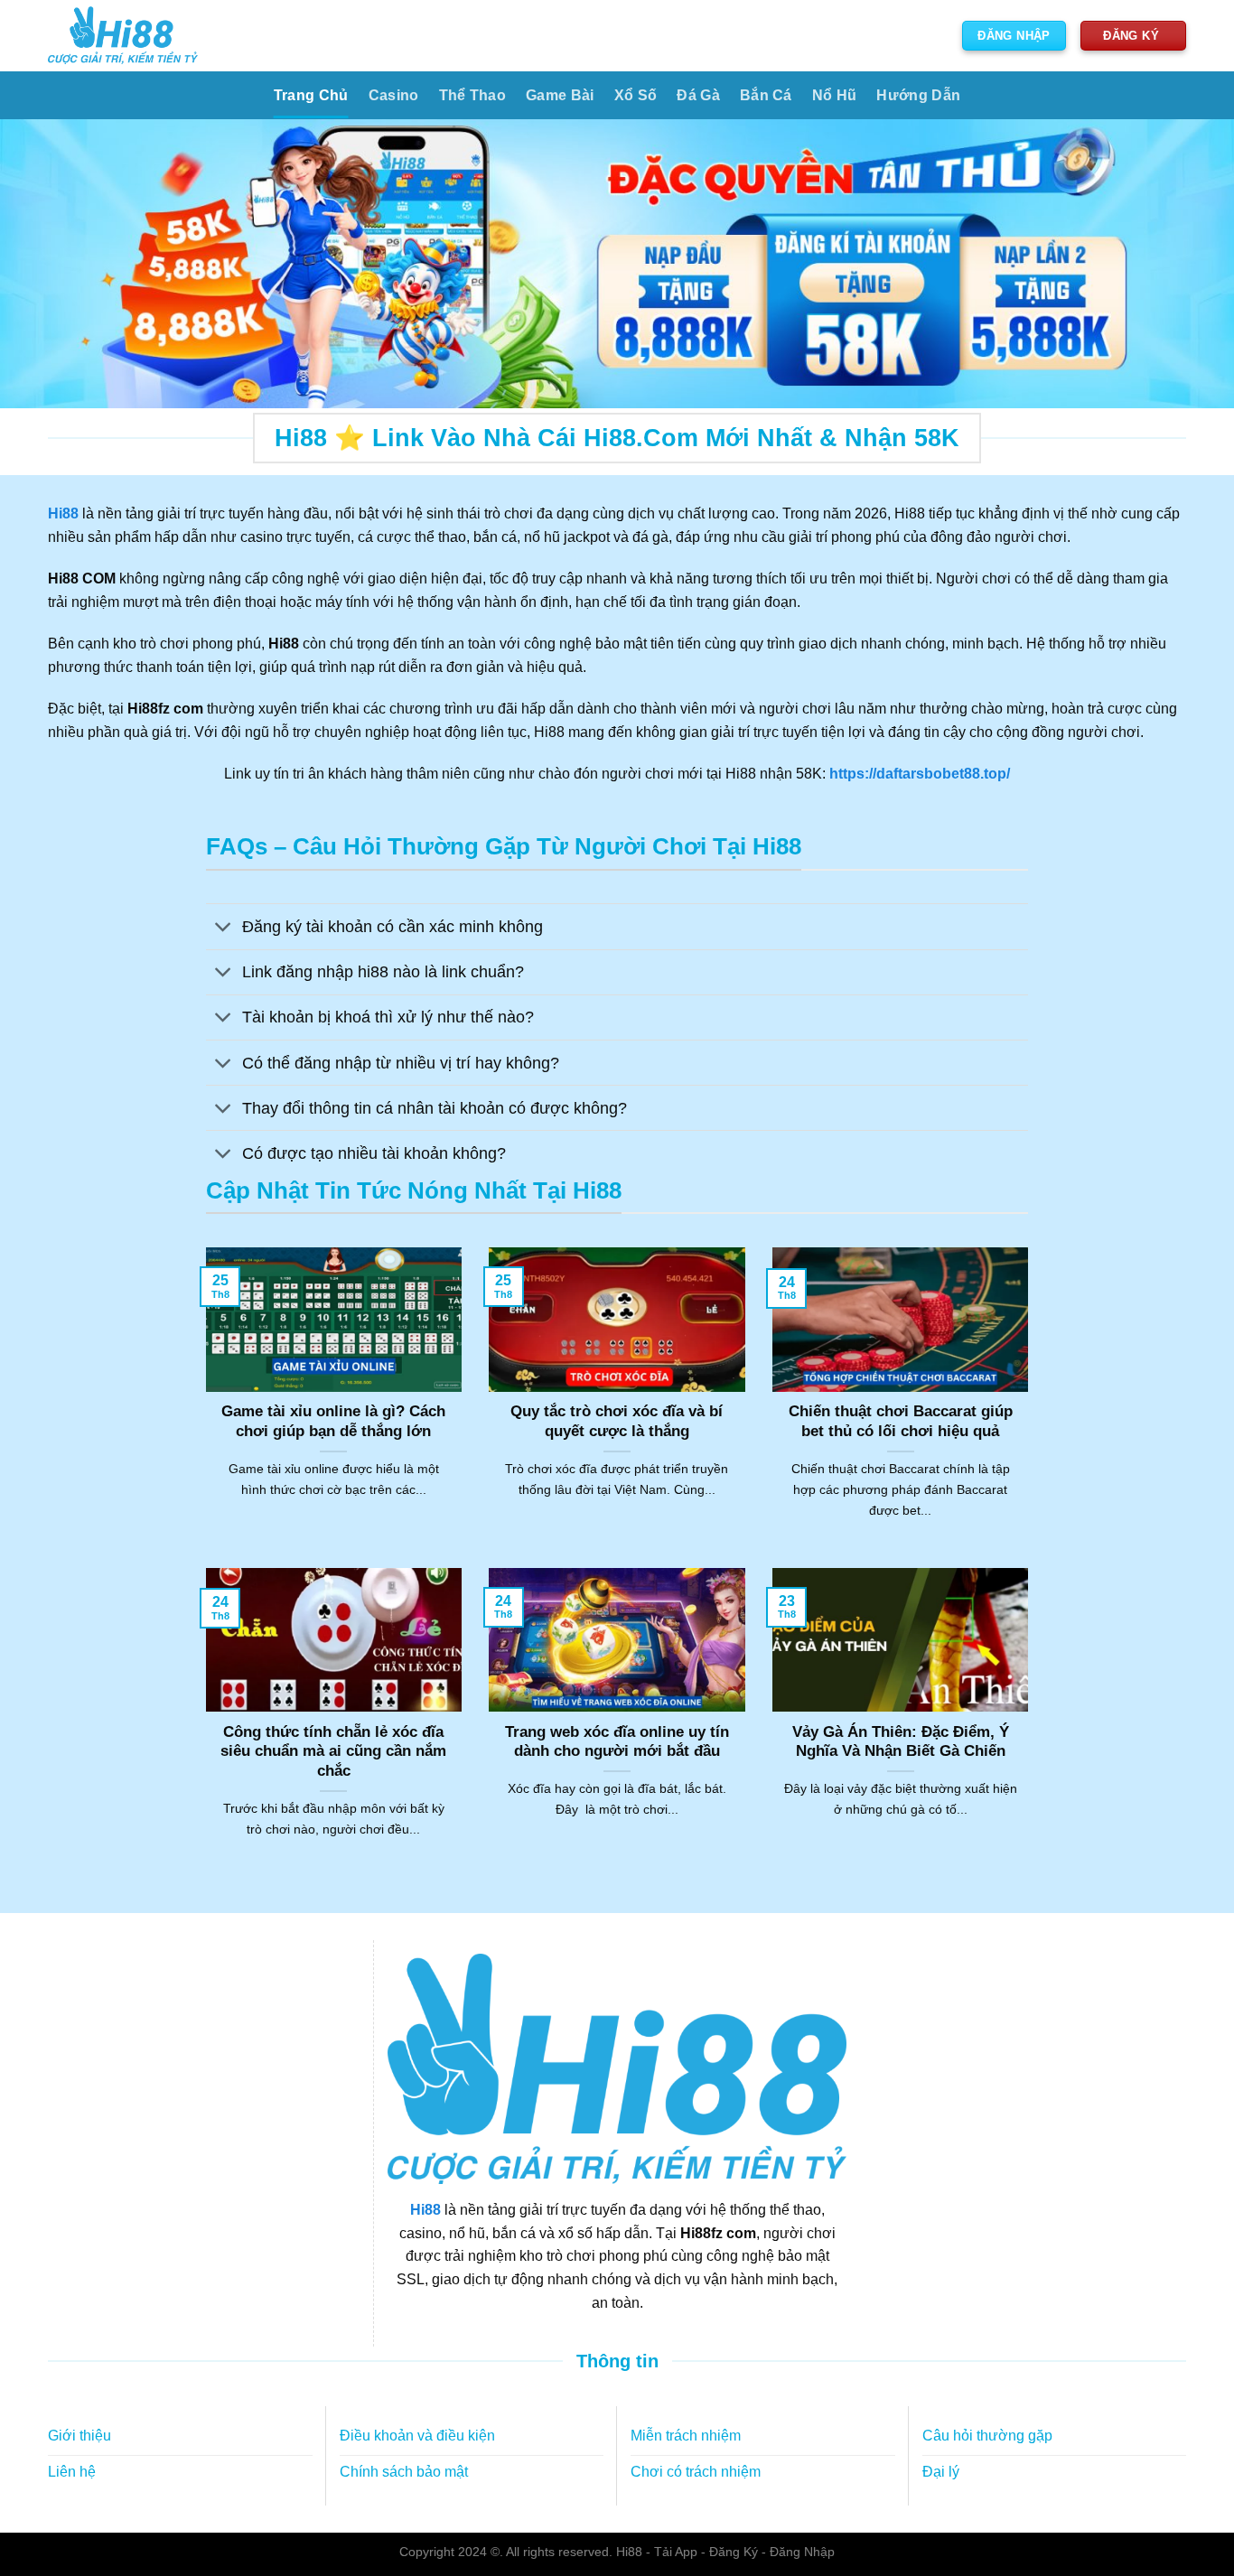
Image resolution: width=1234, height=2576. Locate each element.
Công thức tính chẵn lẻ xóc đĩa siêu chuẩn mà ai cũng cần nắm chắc (333, 1751)
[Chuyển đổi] (224, 928)
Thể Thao (473, 95)
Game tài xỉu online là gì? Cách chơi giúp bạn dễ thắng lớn (333, 1421)
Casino (394, 95)
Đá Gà (698, 95)
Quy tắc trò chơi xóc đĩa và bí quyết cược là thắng (617, 1421)
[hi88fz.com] (123, 36)
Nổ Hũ (835, 95)
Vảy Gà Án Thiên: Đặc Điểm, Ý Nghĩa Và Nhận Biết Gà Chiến (901, 1742)
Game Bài (560, 95)
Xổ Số (636, 95)
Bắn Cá (766, 95)
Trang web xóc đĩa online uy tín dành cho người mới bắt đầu (617, 1742)
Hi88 (425, 2210)
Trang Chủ (311, 95)
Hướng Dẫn (918, 95)
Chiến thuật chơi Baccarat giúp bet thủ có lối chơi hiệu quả (901, 1421)
